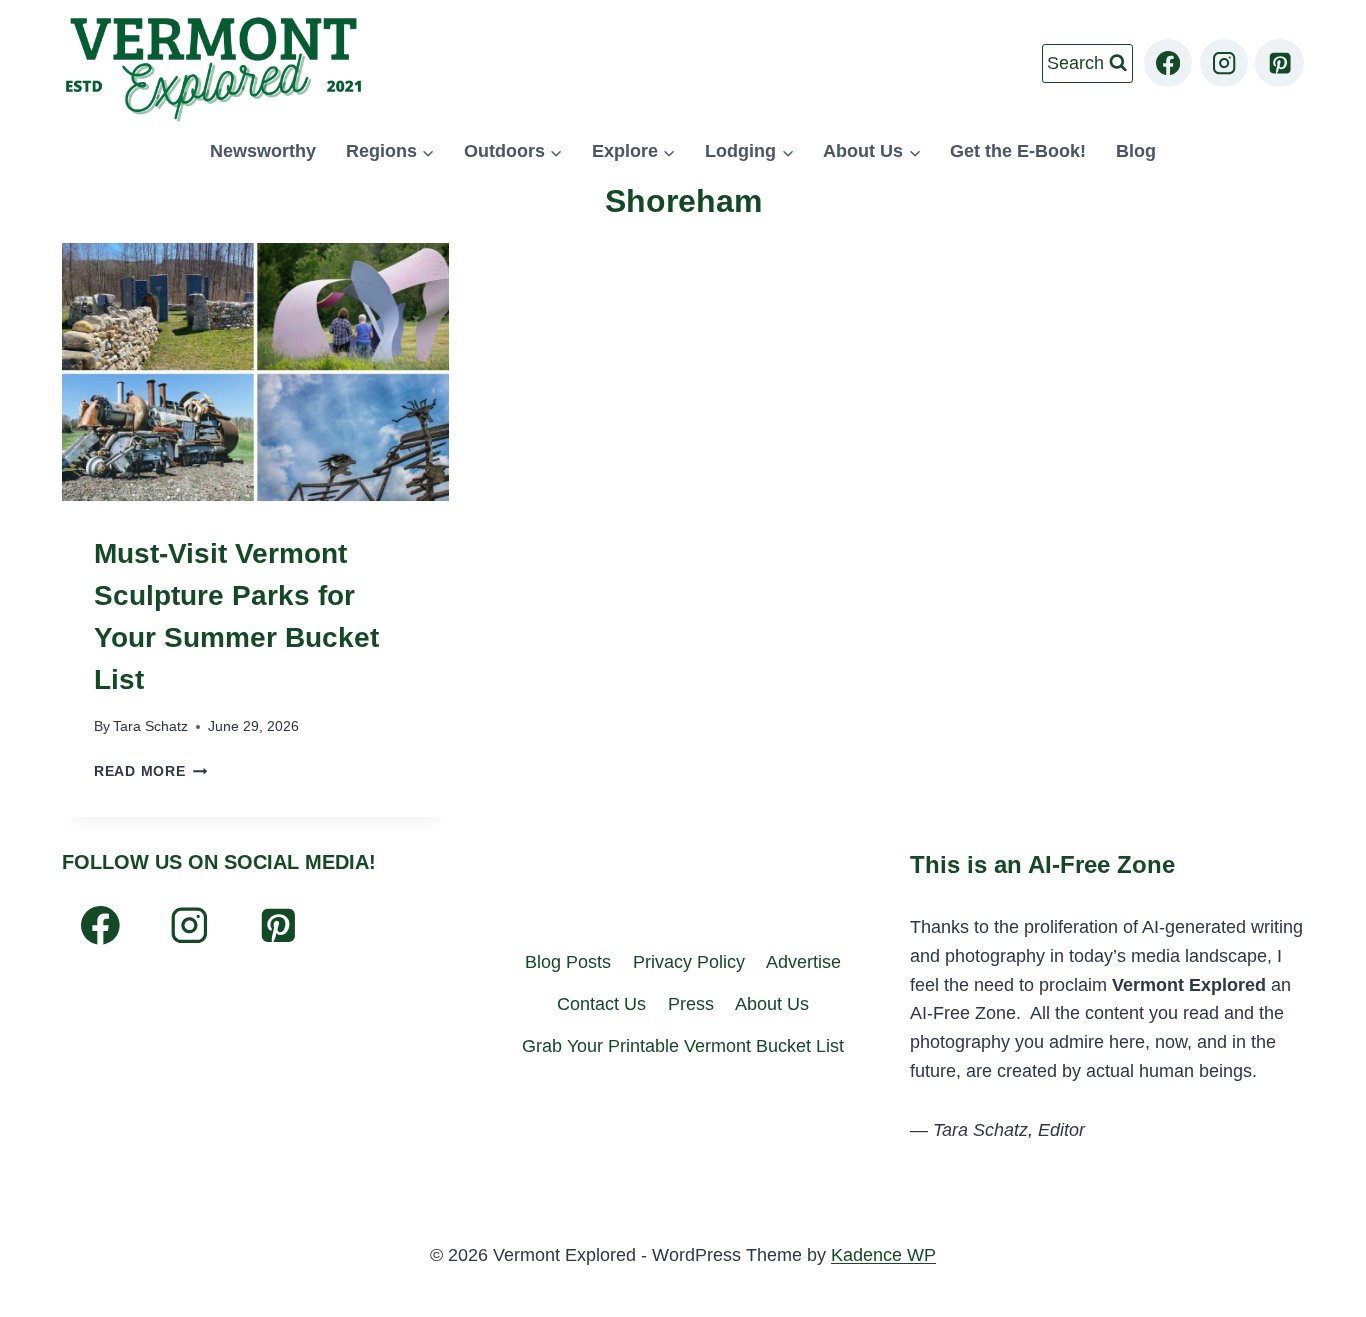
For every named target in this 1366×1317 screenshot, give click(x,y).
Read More (150, 771)
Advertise (803, 962)
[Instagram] (1224, 63)
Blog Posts (568, 962)
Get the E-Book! (1018, 151)
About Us (772, 1004)
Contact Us (601, 1004)
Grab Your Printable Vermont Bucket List (683, 1046)
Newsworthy (263, 151)
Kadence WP (883, 1255)
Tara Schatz (150, 726)
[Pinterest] (1279, 63)
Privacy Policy (689, 962)
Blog (1136, 151)
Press (691, 1004)
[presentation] (255, 372)
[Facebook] (1168, 63)
